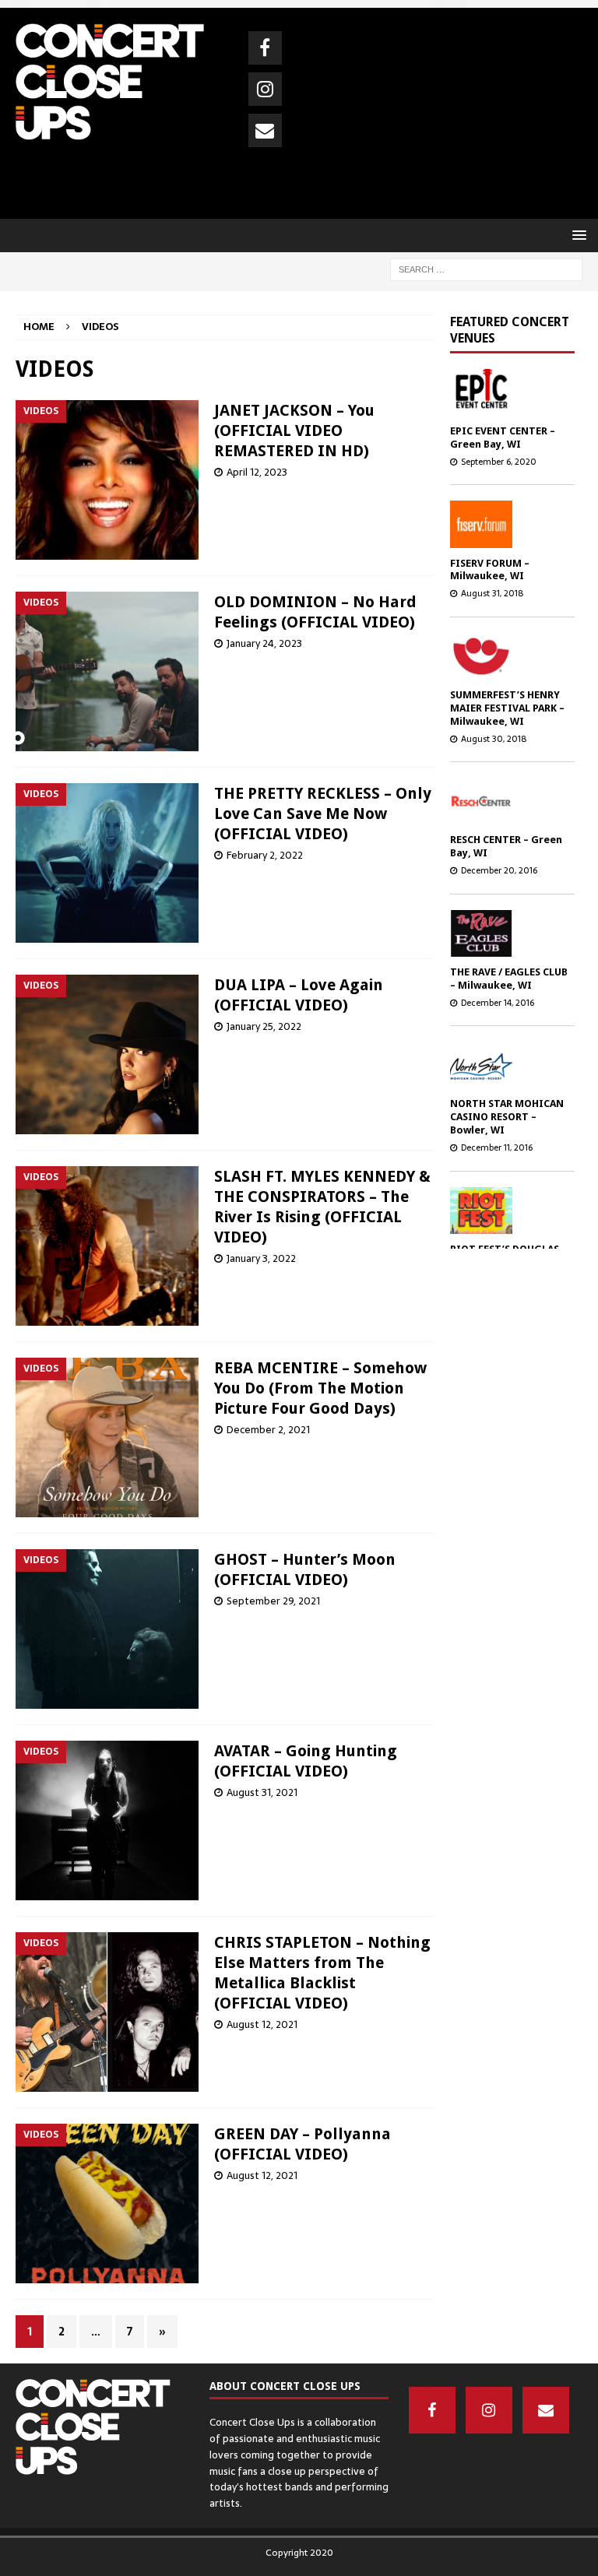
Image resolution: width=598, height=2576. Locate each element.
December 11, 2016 (497, 1147)
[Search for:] (486, 269)
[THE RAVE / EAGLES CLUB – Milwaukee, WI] (507, 933)
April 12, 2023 (257, 472)
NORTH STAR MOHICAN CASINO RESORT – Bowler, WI (507, 1117)
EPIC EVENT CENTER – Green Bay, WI (503, 438)
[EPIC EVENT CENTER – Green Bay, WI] (507, 392)
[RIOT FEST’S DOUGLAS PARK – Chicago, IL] (507, 1211)
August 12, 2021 (262, 2024)
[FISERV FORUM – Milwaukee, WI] (507, 524)
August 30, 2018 (494, 739)
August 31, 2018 (492, 593)
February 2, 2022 (265, 855)
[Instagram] (265, 89)
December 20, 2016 (499, 870)
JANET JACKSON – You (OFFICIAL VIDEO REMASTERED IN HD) (294, 431)
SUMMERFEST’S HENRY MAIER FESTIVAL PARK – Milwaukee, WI (507, 708)
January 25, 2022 (264, 1026)
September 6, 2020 (499, 462)
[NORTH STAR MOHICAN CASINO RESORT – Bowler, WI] (507, 1065)
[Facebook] (265, 48)
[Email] (265, 130)
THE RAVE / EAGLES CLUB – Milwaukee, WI (509, 979)
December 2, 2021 (268, 1430)
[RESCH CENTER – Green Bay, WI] (507, 801)
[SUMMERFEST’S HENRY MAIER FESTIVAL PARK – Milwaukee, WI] (507, 656)
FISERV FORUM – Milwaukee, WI (490, 570)
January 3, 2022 (261, 1258)
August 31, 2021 (262, 1792)
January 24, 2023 (264, 643)
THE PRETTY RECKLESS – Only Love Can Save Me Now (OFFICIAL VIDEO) (323, 814)
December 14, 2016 (498, 1003)
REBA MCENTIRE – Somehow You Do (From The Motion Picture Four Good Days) (320, 1388)
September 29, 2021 (273, 1601)
